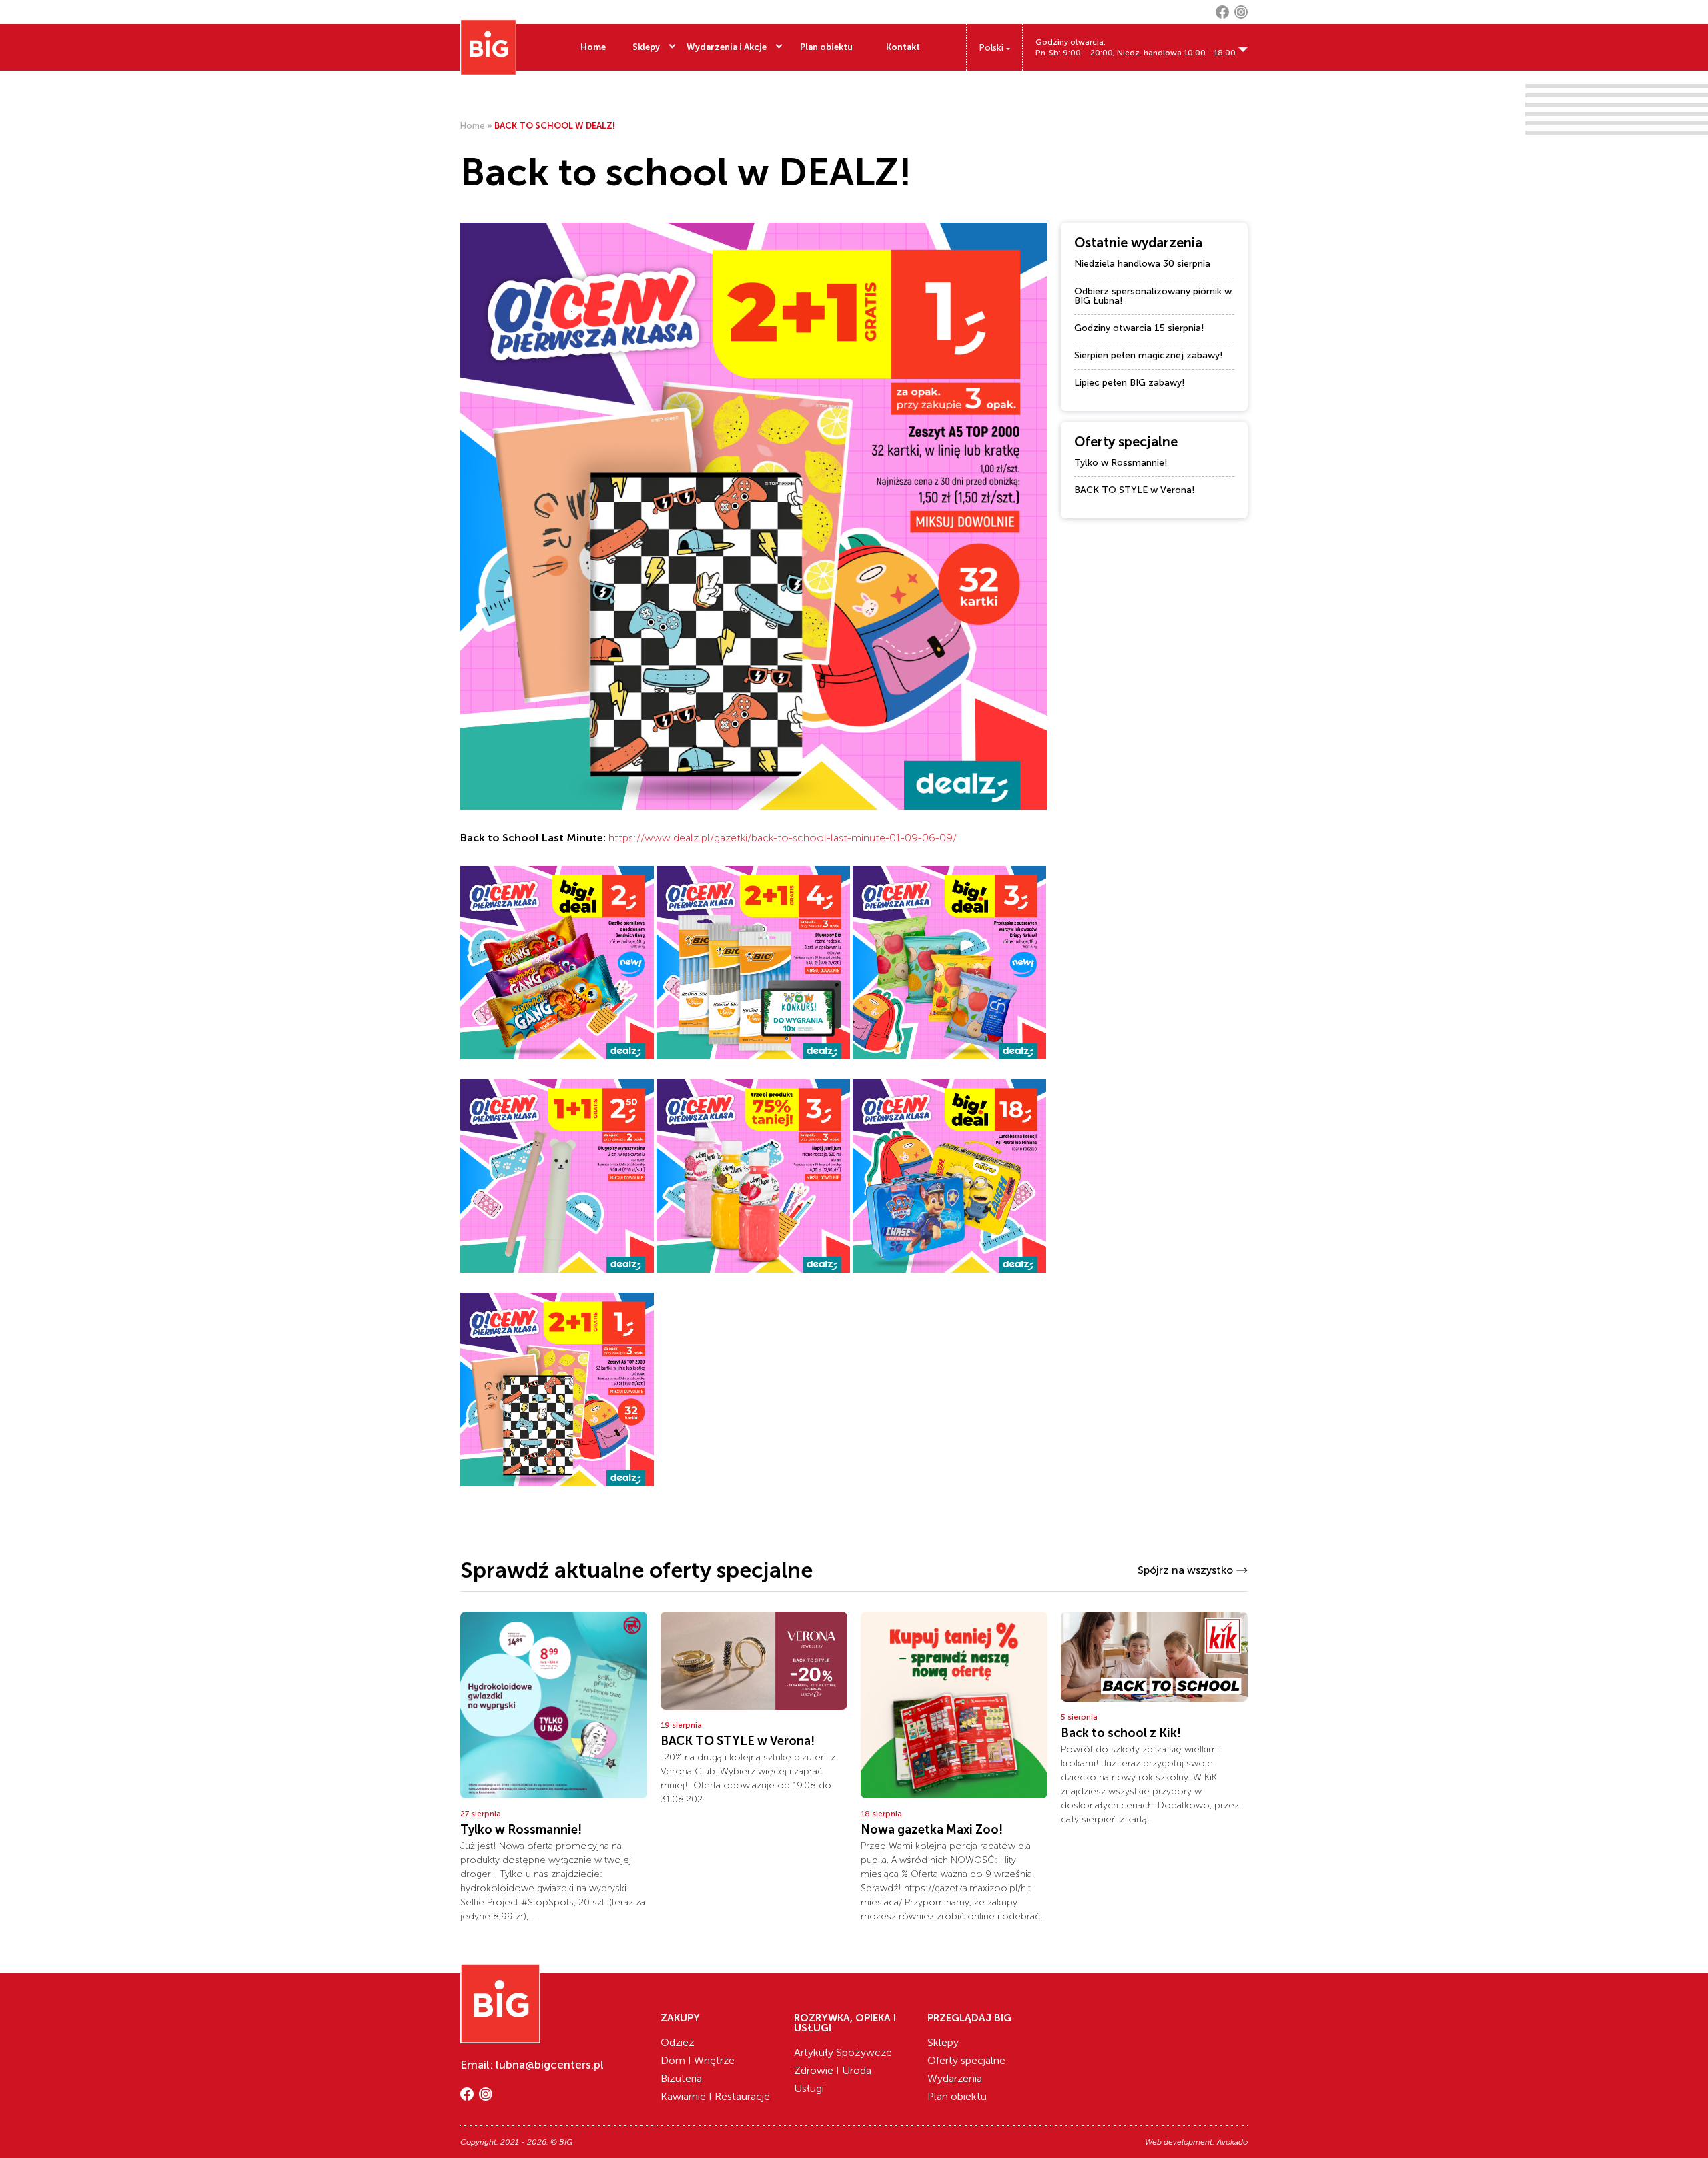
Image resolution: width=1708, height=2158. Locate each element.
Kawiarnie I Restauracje (715, 2096)
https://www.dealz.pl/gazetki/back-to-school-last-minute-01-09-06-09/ (783, 838)
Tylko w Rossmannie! (1121, 463)
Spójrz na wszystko (1185, 1570)
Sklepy (646, 47)
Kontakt (903, 47)
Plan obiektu (826, 47)
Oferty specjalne (966, 2060)
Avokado (1232, 2142)
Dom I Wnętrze (698, 2060)
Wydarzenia (955, 2078)
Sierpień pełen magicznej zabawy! (1149, 355)
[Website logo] (488, 47)
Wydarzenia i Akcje (727, 47)
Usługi (809, 2088)
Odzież (678, 2042)
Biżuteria (681, 2078)
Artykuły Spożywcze (843, 2052)
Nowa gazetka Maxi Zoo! (932, 1830)
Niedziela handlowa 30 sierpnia (1142, 264)
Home (593, 47)
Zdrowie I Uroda (833, 2070)
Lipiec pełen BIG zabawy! (1130, 383)
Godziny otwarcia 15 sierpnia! (1139, 328)
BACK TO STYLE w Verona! (1135, 490)
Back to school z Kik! (1121, 1733)
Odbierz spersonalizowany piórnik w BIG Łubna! (1153, 296)
